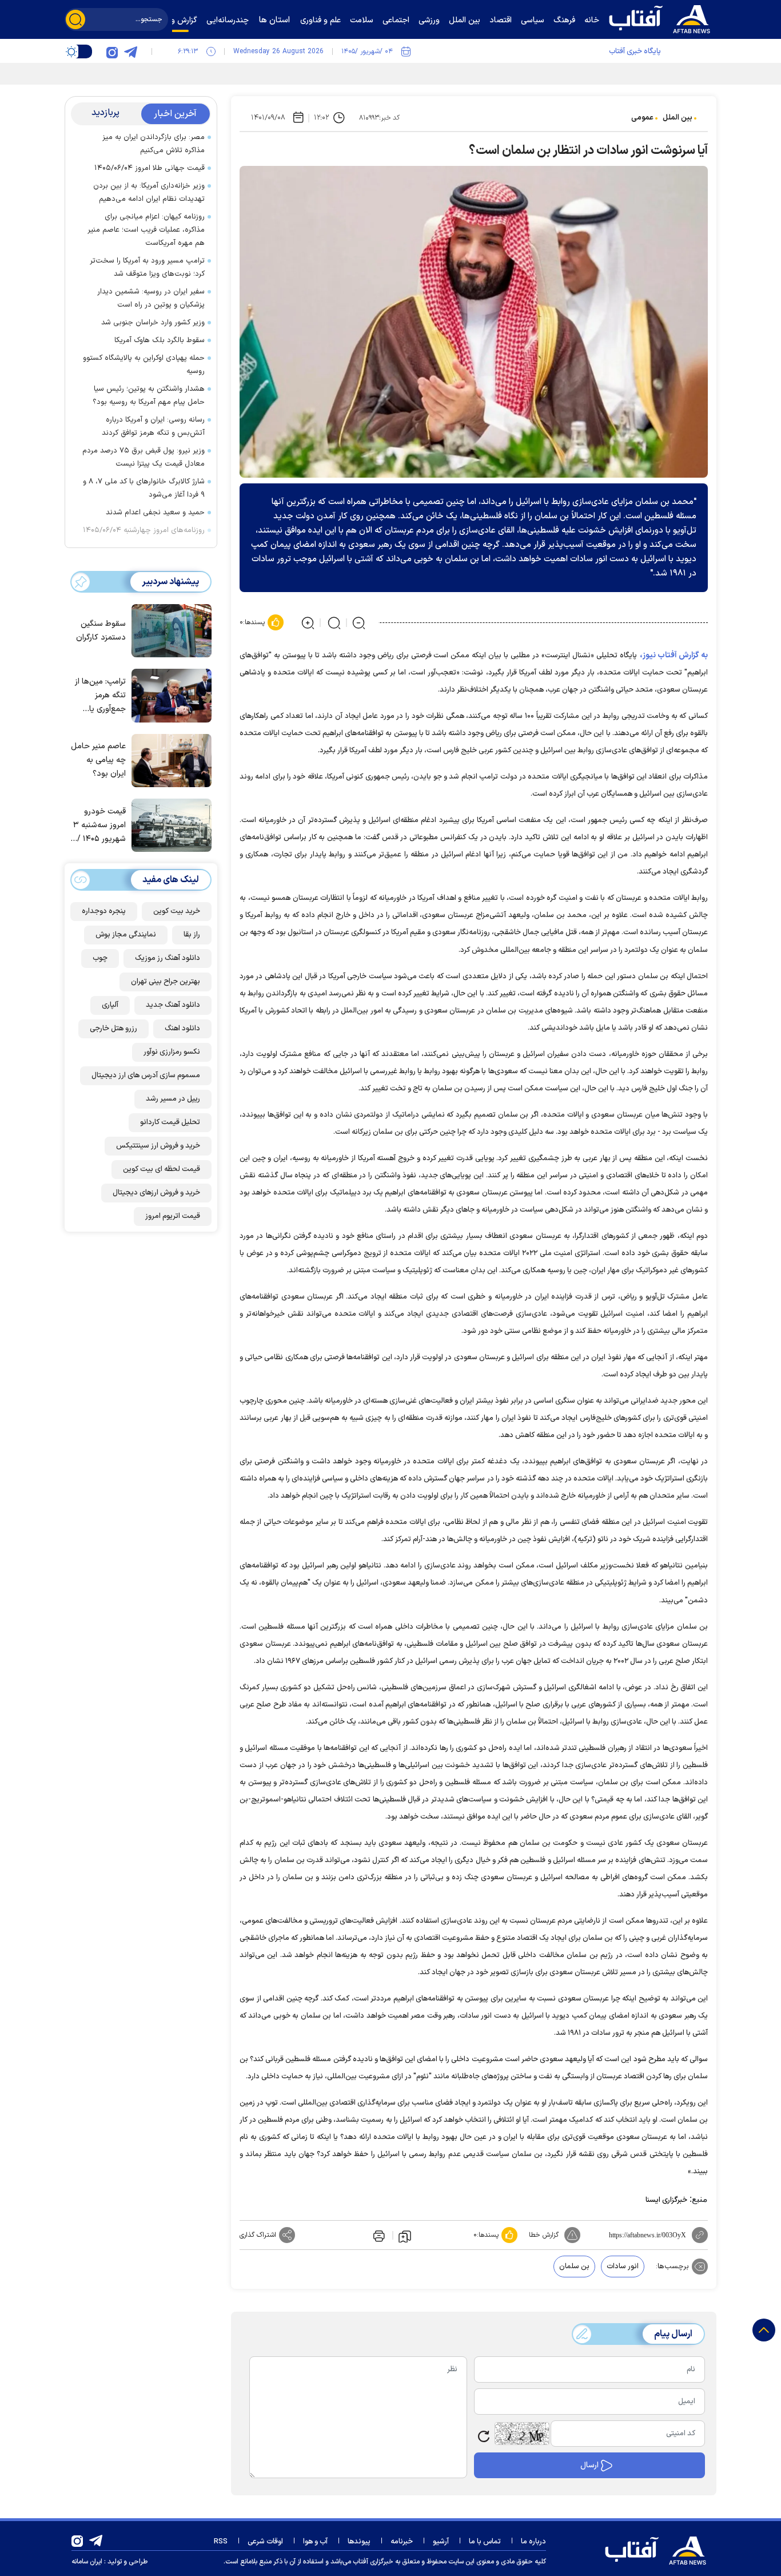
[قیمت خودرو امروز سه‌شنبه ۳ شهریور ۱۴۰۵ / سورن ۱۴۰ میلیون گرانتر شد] (169, 824)
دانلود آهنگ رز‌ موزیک (168, 958)
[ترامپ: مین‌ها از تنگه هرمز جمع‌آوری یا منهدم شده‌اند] (169, 694)
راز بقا (192, 935)
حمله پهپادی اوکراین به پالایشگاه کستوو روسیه (144, 365)
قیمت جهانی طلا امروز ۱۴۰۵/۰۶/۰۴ (150, 168)
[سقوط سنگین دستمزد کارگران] (169, 630)
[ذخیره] (405, 2236)
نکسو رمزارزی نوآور (172, 1052)
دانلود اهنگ (182, 1029)
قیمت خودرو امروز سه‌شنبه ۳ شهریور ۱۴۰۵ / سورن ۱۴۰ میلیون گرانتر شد (98, 826)
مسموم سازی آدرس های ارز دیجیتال (146, 1075)
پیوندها (359, 2542)
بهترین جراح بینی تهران (166, 982)
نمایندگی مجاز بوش (126, 935)
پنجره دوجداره (104, 911)
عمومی (642, 118)
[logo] (662, 18)
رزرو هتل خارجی (113, 1029)
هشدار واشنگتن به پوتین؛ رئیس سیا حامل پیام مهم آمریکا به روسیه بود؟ (149, 396)
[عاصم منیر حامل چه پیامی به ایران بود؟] (169, 760)
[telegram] (130, 51)
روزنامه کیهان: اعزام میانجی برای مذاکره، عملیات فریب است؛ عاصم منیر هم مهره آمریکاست (146, 230)
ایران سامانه (87, 2562)
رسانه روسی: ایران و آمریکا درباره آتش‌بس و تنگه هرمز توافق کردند (153, 426)
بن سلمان (574, 2267)
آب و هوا (315, 2542)
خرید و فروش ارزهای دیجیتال (156, 1193)
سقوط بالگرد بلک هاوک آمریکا (160, 340)
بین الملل (678, 118)
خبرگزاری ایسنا (666, 2200)
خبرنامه (402, 2542)
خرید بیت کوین (177, 911)
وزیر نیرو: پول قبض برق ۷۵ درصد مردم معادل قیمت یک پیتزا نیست (144, 457)
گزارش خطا (544, 2235)
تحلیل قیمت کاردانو (170, 1122)
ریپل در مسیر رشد (173, 1099)
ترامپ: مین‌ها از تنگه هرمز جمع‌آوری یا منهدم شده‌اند (100, 696)
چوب (100, 958)
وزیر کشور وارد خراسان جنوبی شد (153, 323)
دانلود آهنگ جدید (173, 1005)
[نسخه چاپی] (378, 2235)
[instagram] (112, 51)
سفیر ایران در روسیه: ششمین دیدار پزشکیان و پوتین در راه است (151, 298)
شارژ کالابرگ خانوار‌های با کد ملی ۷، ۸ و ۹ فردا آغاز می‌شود (144, 488)
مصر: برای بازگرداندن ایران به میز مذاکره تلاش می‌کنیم (154, 144)
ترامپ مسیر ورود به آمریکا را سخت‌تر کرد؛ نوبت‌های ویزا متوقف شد (147, 267)
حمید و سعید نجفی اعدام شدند (155, 513)
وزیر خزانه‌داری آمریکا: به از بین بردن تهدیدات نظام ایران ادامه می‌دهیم (149, 192)
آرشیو (441, 2542)
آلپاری (110, 1005)
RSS (221, 2542)
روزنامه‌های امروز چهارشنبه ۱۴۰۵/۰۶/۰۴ (144, 530)
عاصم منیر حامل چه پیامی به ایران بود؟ (98, 760)
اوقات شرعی (265, 2542)
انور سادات (623, 2267)
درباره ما (533, 2542)
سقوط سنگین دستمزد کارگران (101, 631)
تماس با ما (485, 2542)
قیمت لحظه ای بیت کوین (162, 1169)
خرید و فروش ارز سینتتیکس (158, 1146)
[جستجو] (75, 19)
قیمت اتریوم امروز (173, 1216)
